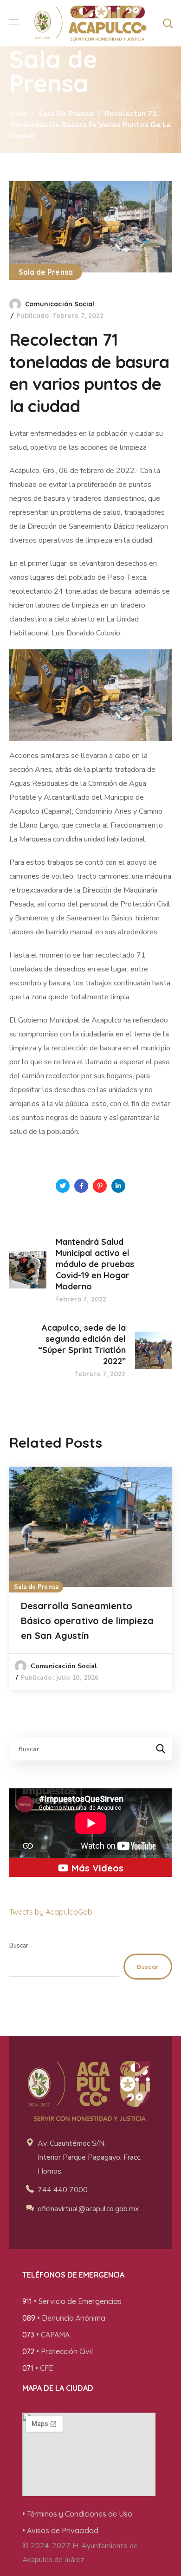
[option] (91, 1578)
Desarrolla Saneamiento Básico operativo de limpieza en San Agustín (87, 1621)
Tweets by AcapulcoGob (51, 1912)
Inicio (18, 114)
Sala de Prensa (66, 114)
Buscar (19, 1946)
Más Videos (96, 1868)
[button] (168, 23)
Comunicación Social (60, 304)
